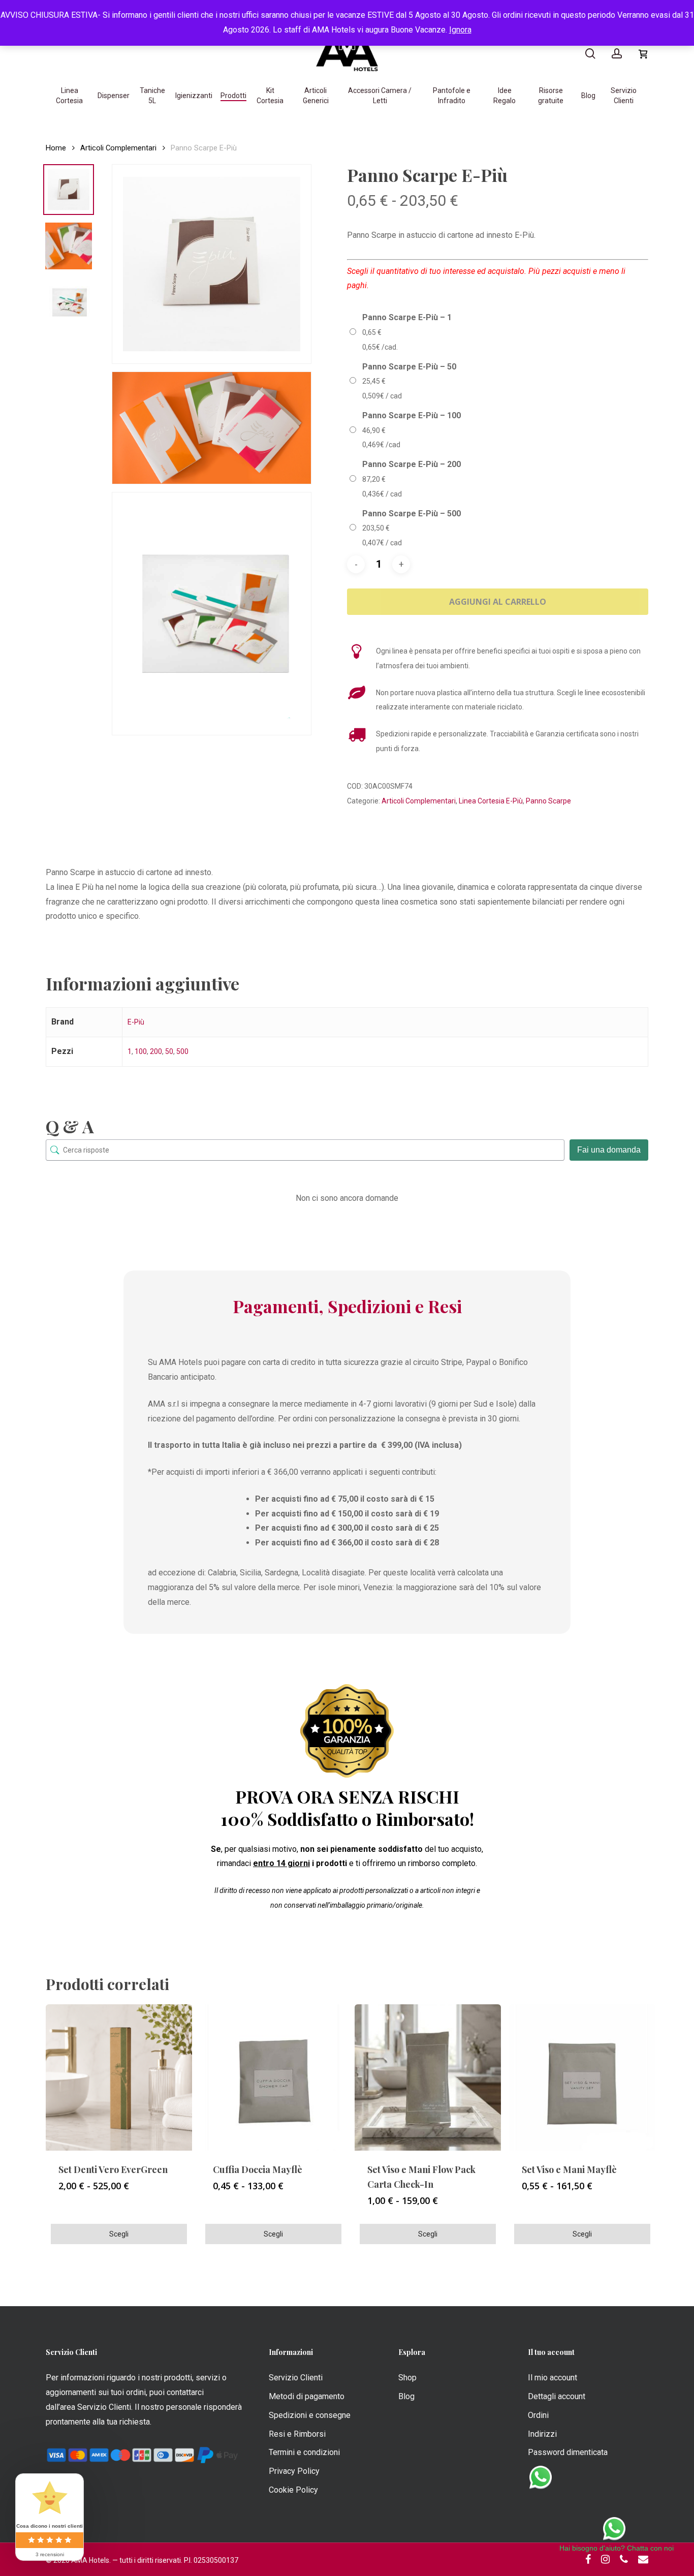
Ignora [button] (460, 30)
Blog (406, 2396)
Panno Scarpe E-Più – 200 (412, 464)
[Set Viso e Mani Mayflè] (582, 2077)
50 (169, 1051)
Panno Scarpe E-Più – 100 (412, 415)
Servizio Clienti (296, 2378)
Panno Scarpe (548, 801)
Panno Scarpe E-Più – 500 (412, 514)
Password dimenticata (568, 2452)
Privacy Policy (294, 2471)
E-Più (136, 1022)
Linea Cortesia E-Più (491, 801)
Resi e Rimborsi (297, 2434)
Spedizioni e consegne (310, 2415)
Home (56, 148)
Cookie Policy (293, 2490)
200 (156, 1051)
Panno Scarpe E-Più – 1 (407, 317)
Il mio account (553, 2378)
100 (141, 1051)
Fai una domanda (609, 1150)
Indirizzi (542, 2434)
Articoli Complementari (118, 148)
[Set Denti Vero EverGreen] (119, 2077)
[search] (590, 54)
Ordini (538, 2415)
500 (182, 1051)
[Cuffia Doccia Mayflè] (273, 2077)
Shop (407, 2378)
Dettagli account (557, 2396)
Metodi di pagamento (307, 2396)
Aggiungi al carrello (498, 602)
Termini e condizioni (304, 2452)
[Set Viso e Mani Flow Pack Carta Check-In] (428, 2077)
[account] (617, 54)
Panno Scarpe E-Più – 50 (409, 367)
